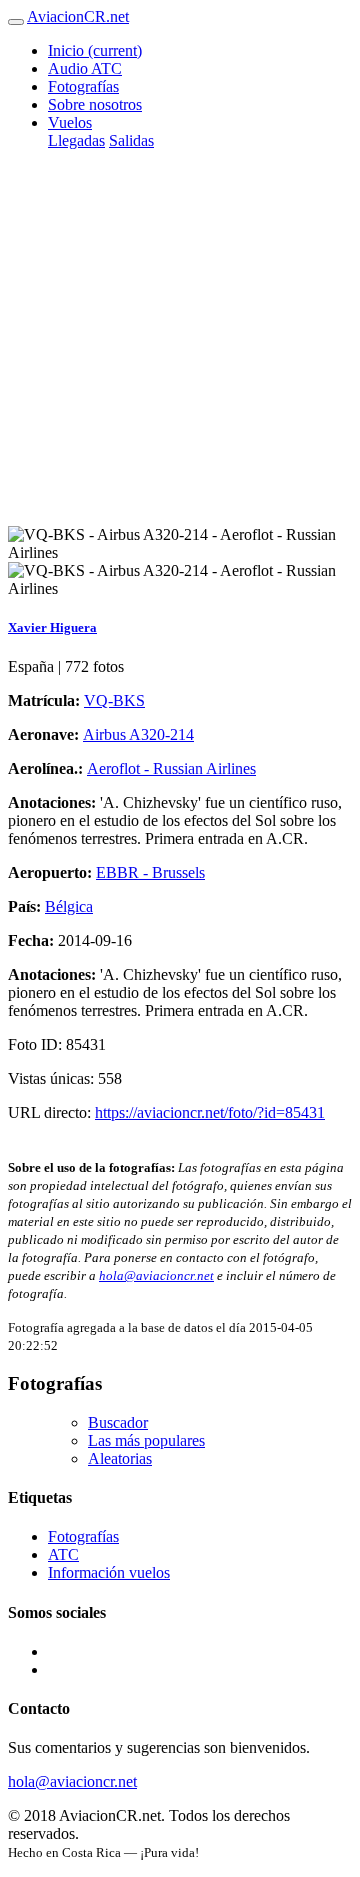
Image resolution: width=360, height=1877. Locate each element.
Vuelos (70, 122)
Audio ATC (85, 68)
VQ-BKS (114, 700)
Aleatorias (120, 1458)
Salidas (131, 140)
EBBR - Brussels (150, 872)
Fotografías (83, 86)
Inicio (95, 50)
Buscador (118, 1422)
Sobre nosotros (95, 104)
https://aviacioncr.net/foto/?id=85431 (210, 1112)
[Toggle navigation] (16, 22)
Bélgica (69, 906)
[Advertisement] (180, 346)
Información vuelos (109, 1572)
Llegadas (76, 140)
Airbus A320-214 (138, 734)
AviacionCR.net (78, 16)
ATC (63, 1554)
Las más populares (146, 1440)
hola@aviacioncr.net (156, 1275)
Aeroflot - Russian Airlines (171, 768)
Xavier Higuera (52, 627)
